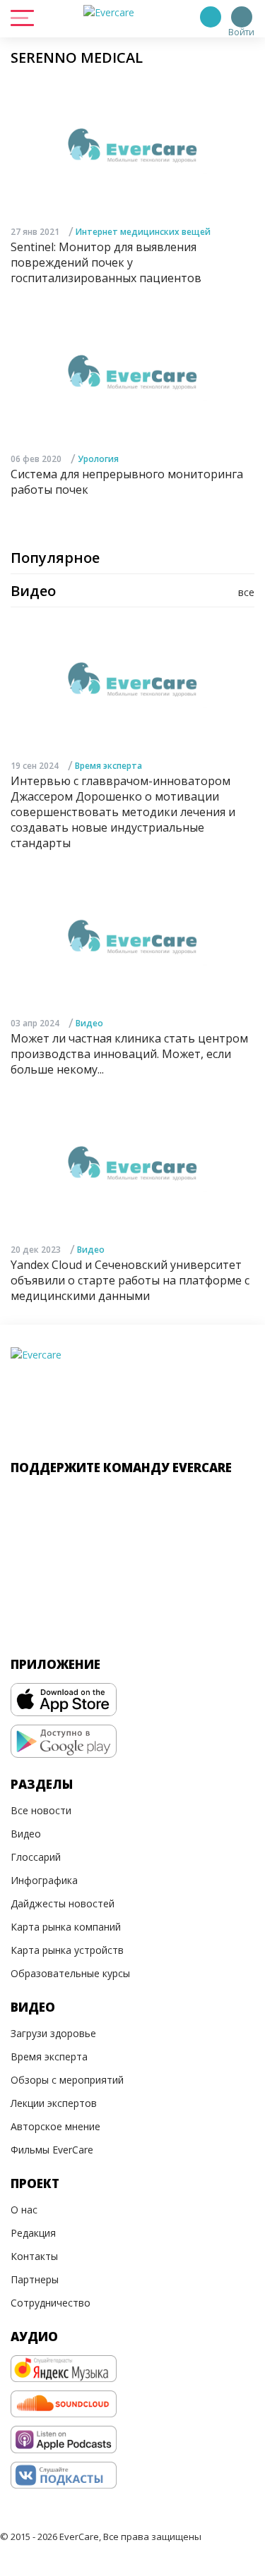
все (246, 592)
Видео (89, 1023)
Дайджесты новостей (63, 1903)
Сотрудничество (51, 2303)
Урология (98, 459)
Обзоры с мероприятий (67, 2080)
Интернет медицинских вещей (143, 232)
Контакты (34, 2256)
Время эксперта (108, 766)
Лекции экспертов (54, 2103)
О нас (24, 2210)
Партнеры (35, 2279)
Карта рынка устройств (67, 1950)
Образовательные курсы (70, 1973)
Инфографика (44, 1880)
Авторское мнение (55, 2126)
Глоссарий (36, 1857)
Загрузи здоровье (53, 2033)
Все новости (41, 1810)
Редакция (33, 2233)
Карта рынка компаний (66, 1927)
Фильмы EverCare (52, 2150)
